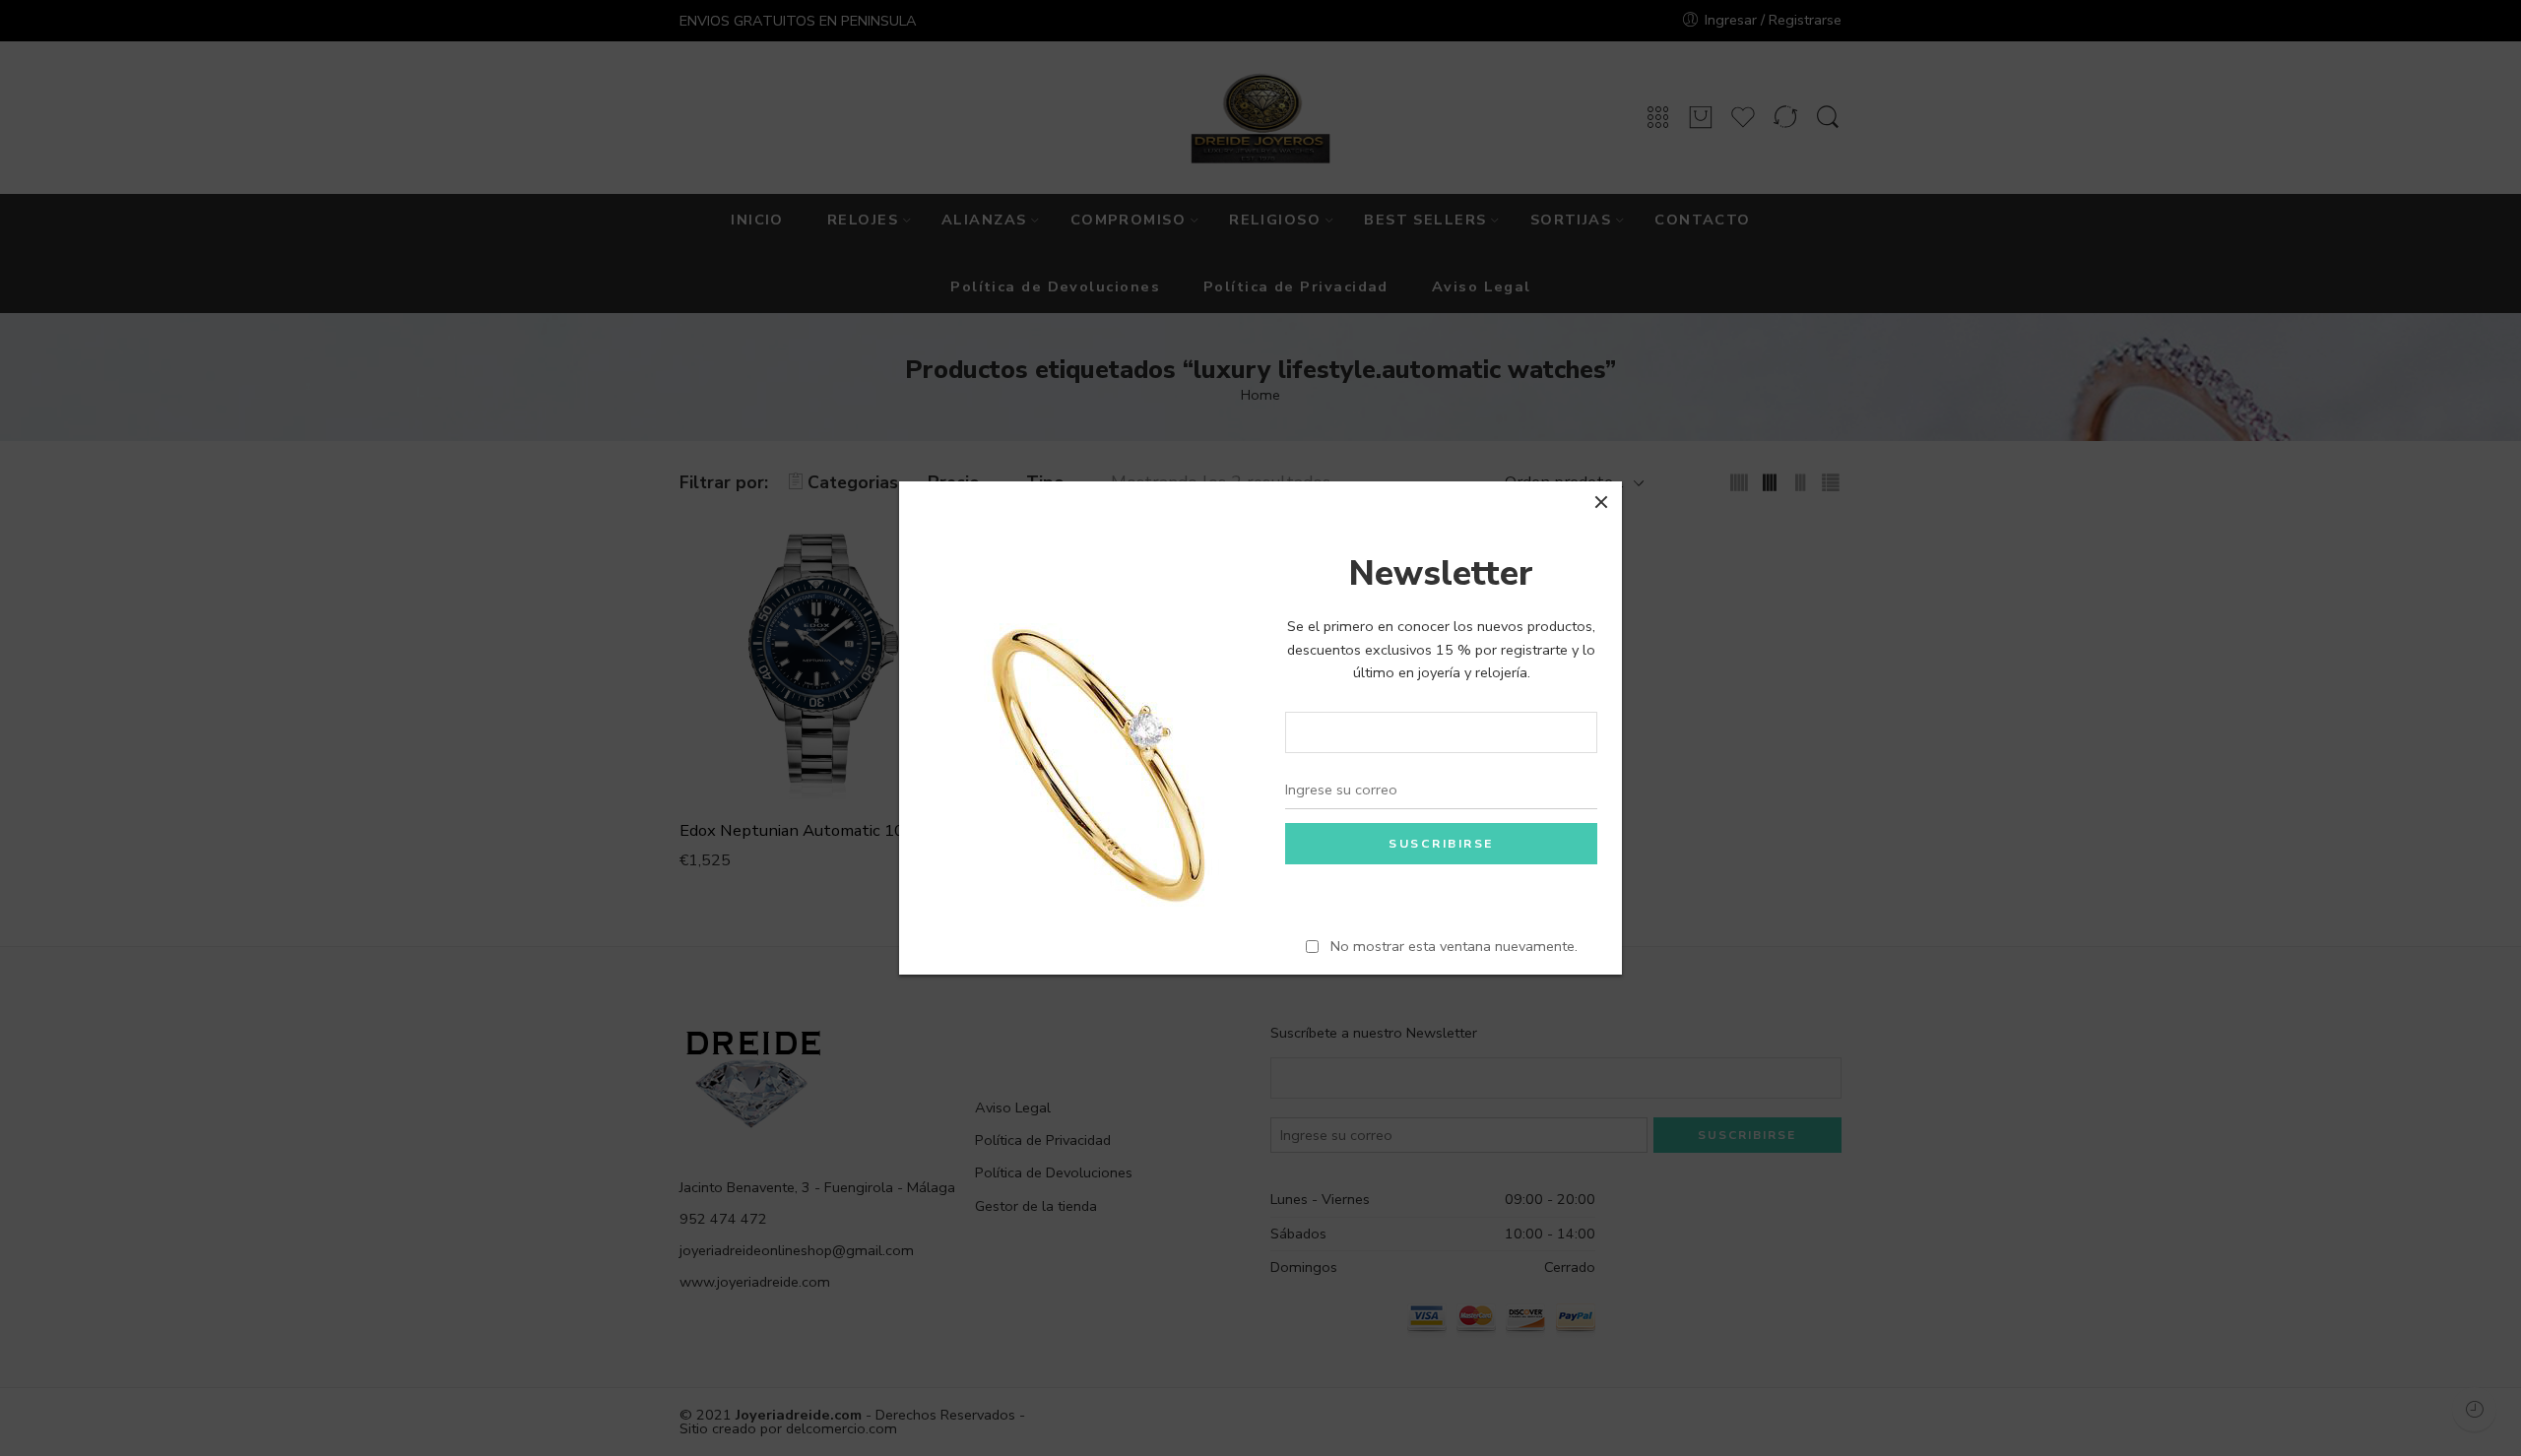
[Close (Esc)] (1601, 502)
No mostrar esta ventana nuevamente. (1454, 946)
